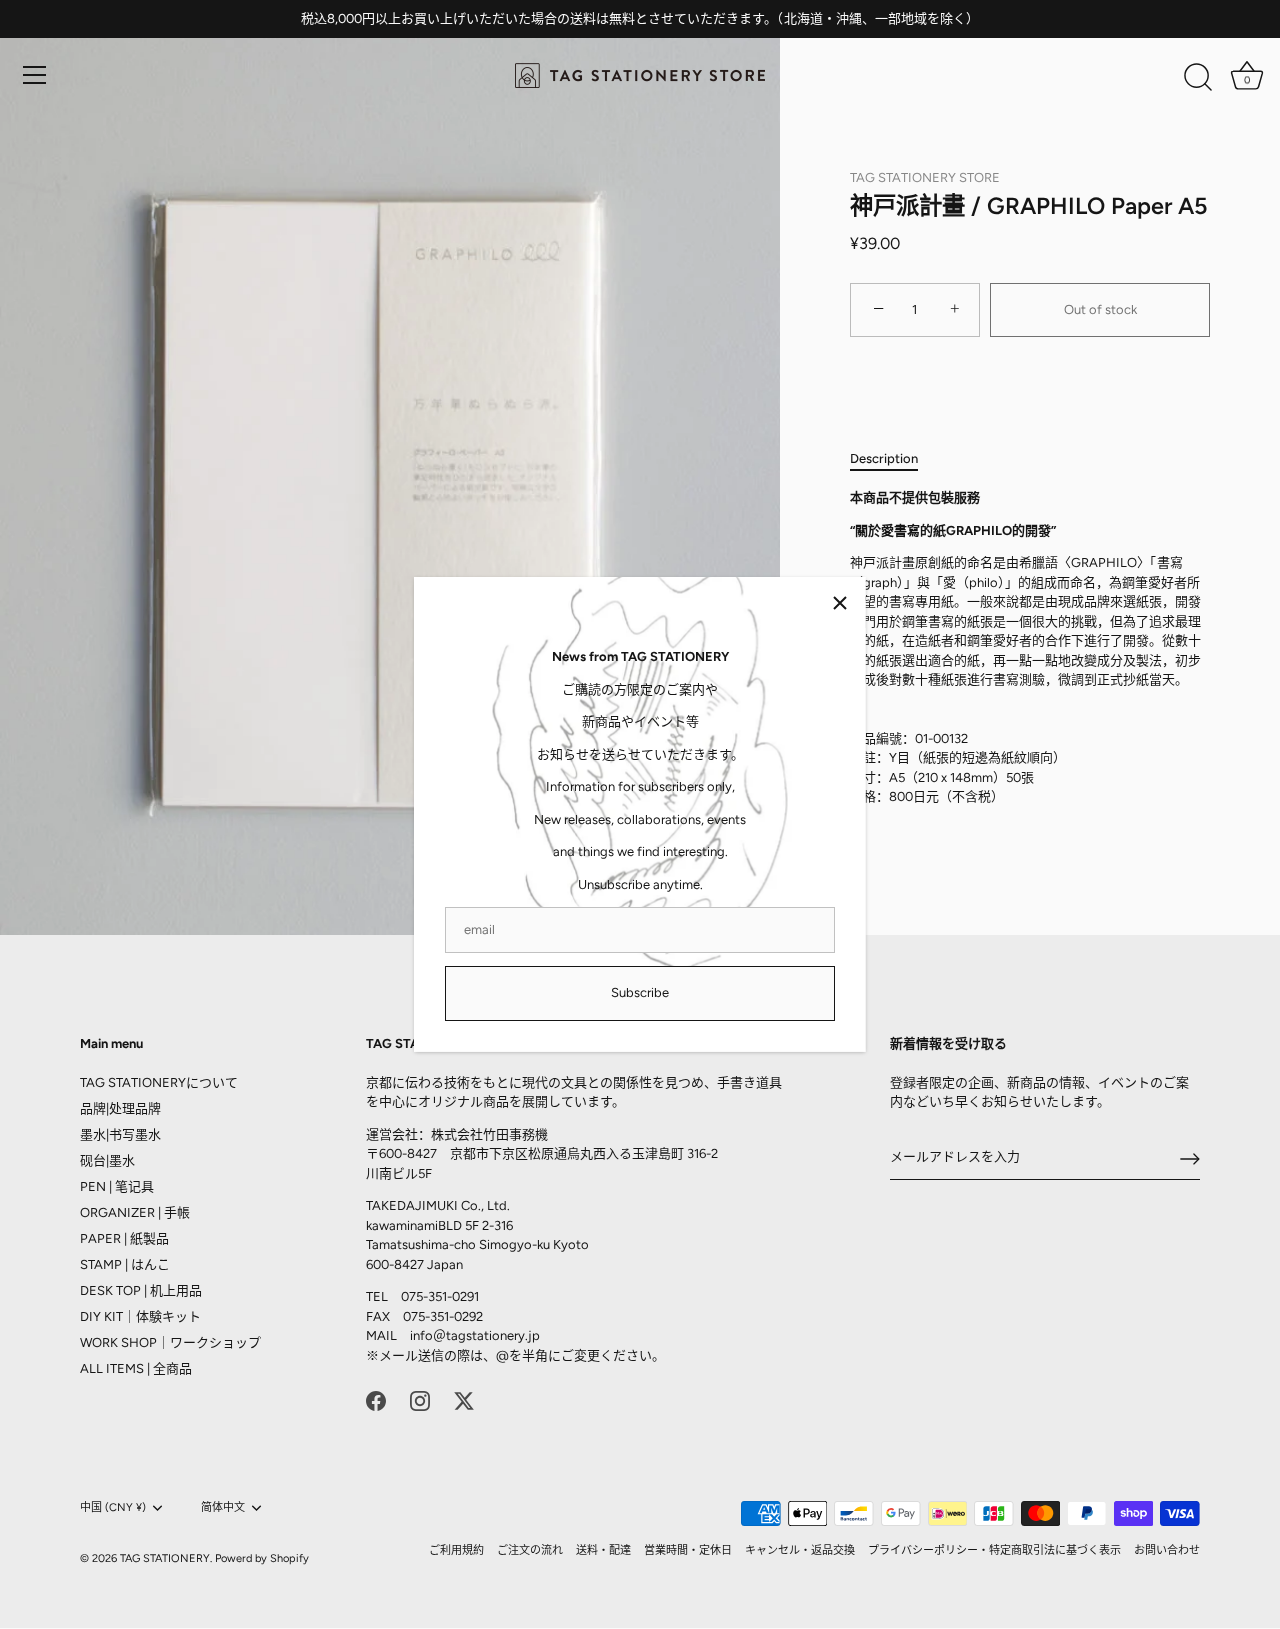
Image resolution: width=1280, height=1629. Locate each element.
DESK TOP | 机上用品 (141, 1290)
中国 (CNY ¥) (113, 1507)
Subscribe (640, 992)
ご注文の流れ (530, 1550)
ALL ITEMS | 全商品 (136, 1368)
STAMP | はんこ (125, 1264)
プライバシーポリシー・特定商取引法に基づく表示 (994, 1550)
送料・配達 (603, 1550)
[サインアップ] (1190, 1159)
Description (884, 458)
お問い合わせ (1167, 1550)
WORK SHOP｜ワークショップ (170, 1342)
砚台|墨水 (107, 1160)
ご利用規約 (456, 1550)
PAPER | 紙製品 (124, 1238)
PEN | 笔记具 (117, 1186)
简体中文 (223, 1507)
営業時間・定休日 (688, 1550)
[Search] (1198, 78)
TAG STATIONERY (165, 1558)
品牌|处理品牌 (120, 1108)
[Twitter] (464, 1399)
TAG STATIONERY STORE (925, 177)
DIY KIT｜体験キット (140, 1316)
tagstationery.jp (493, 1336)
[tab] (894, 459)
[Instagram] (420, 1399)
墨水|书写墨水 (120, 1134)
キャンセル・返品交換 (800, 1550)
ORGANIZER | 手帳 (135, 1212)
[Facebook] (376, 1399)
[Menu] (35, 75)
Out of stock (1100, 309)
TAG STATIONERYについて (159, 1082)
